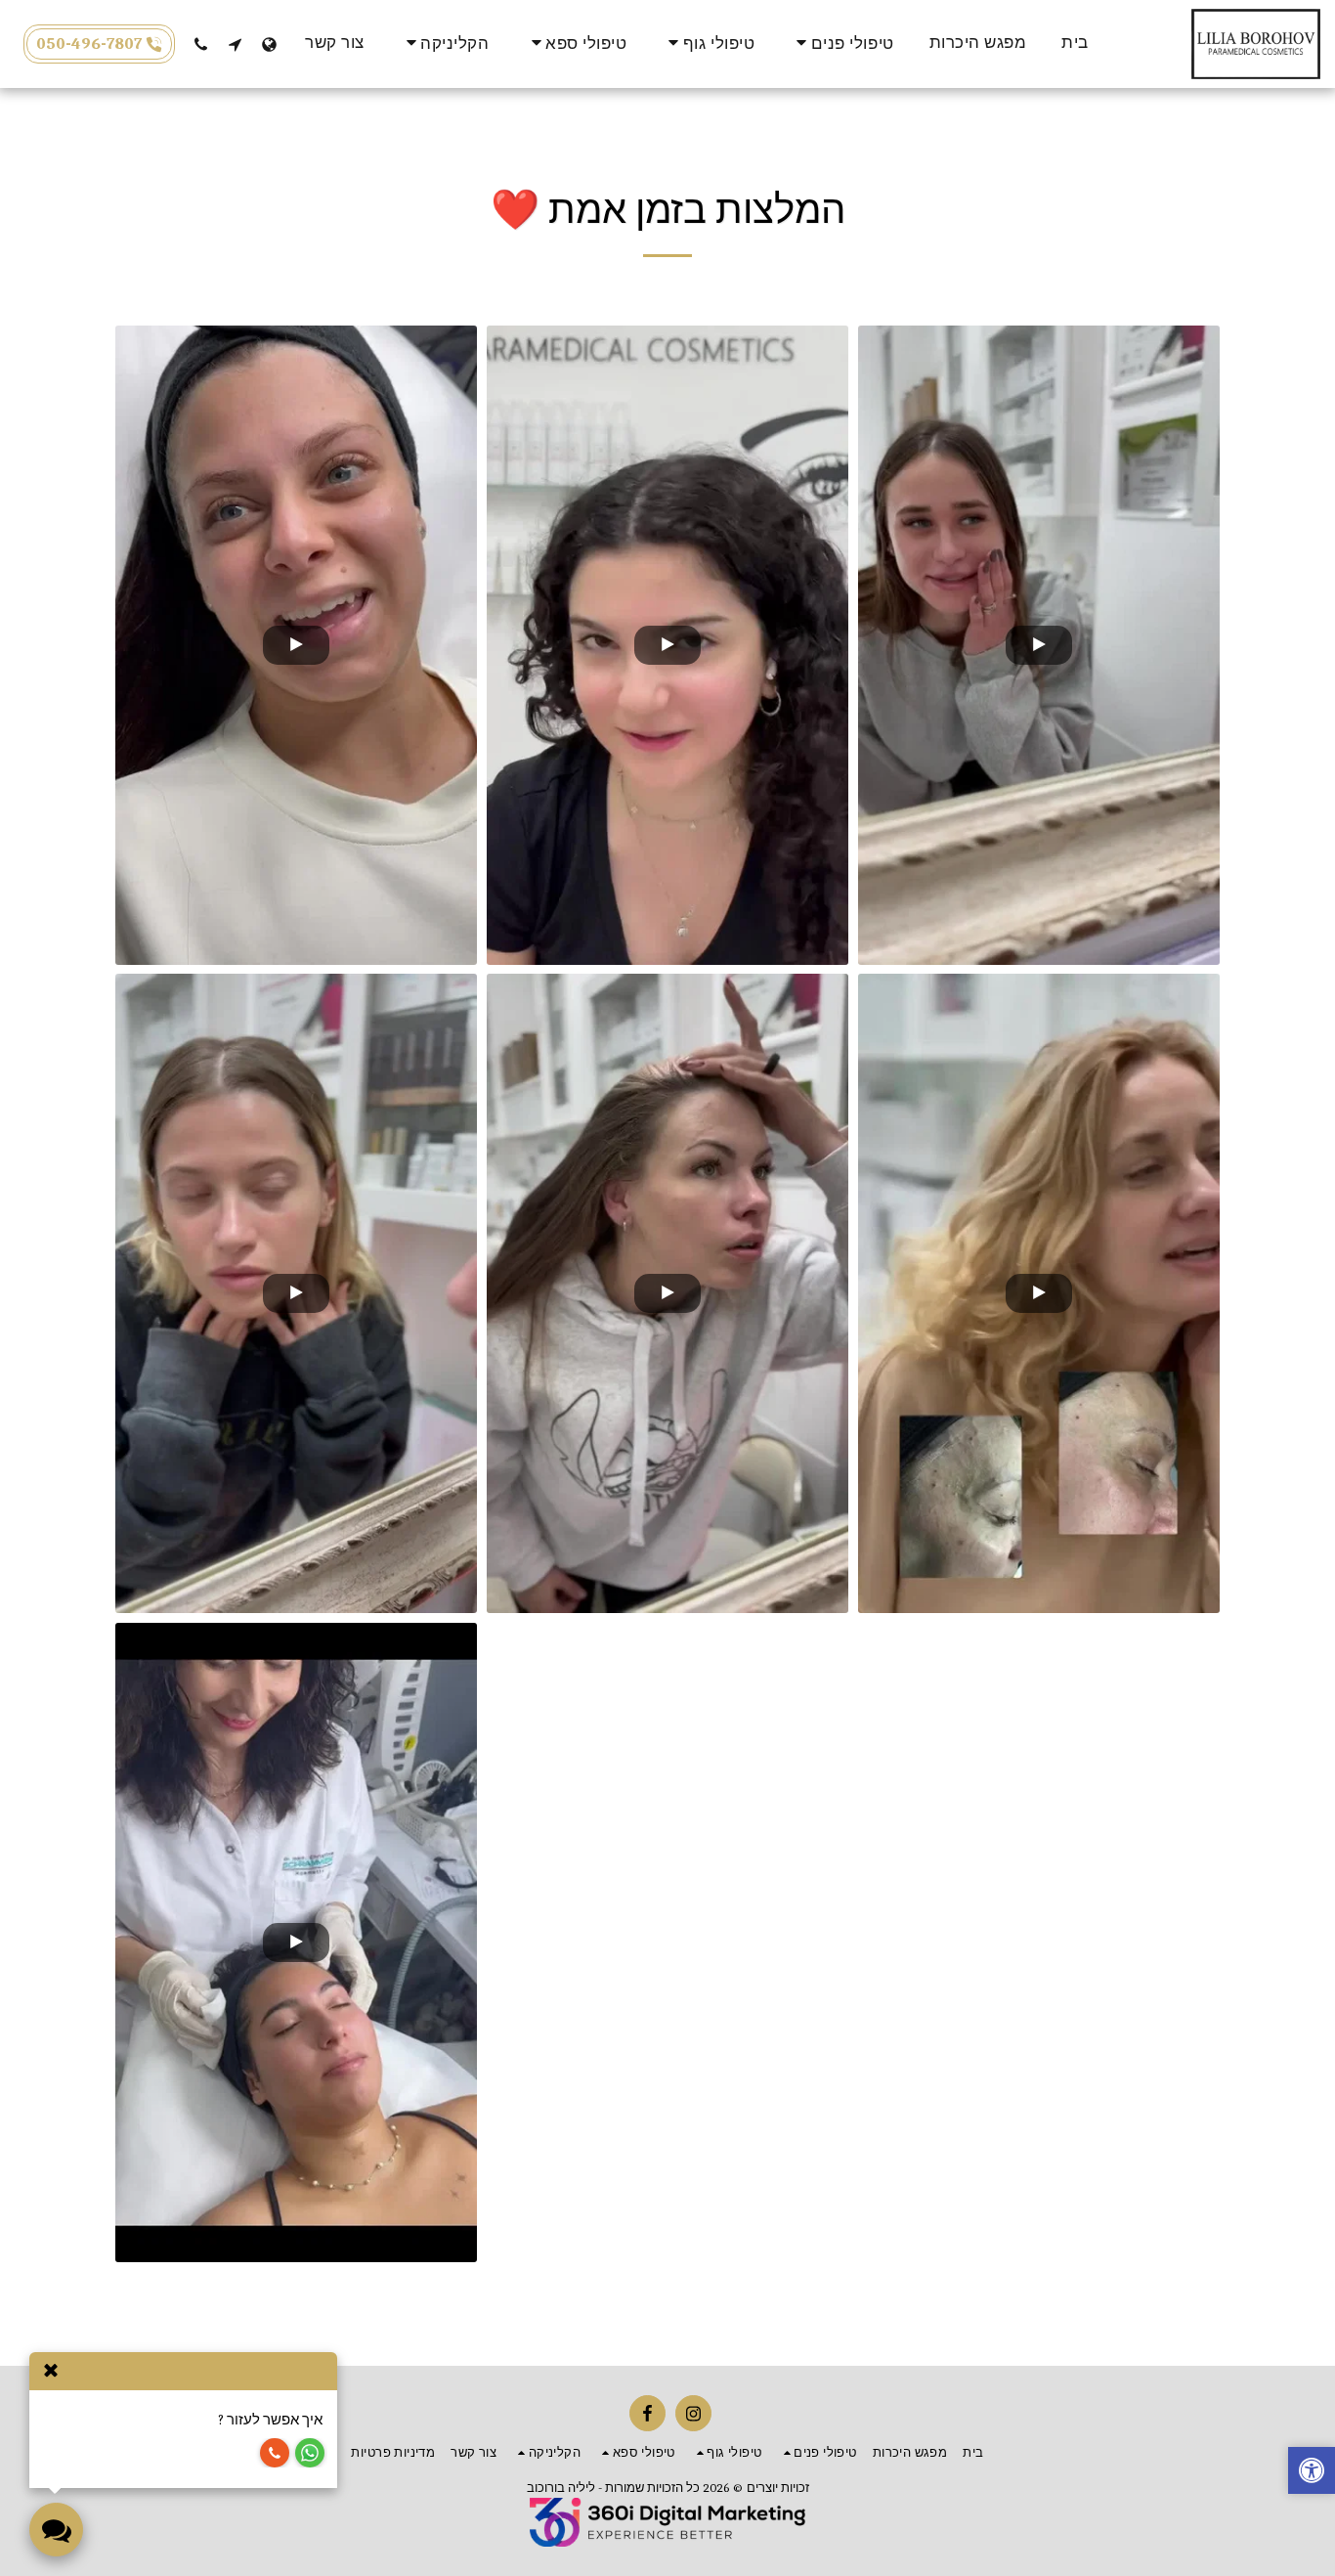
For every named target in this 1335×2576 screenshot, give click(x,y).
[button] (841, 44)
